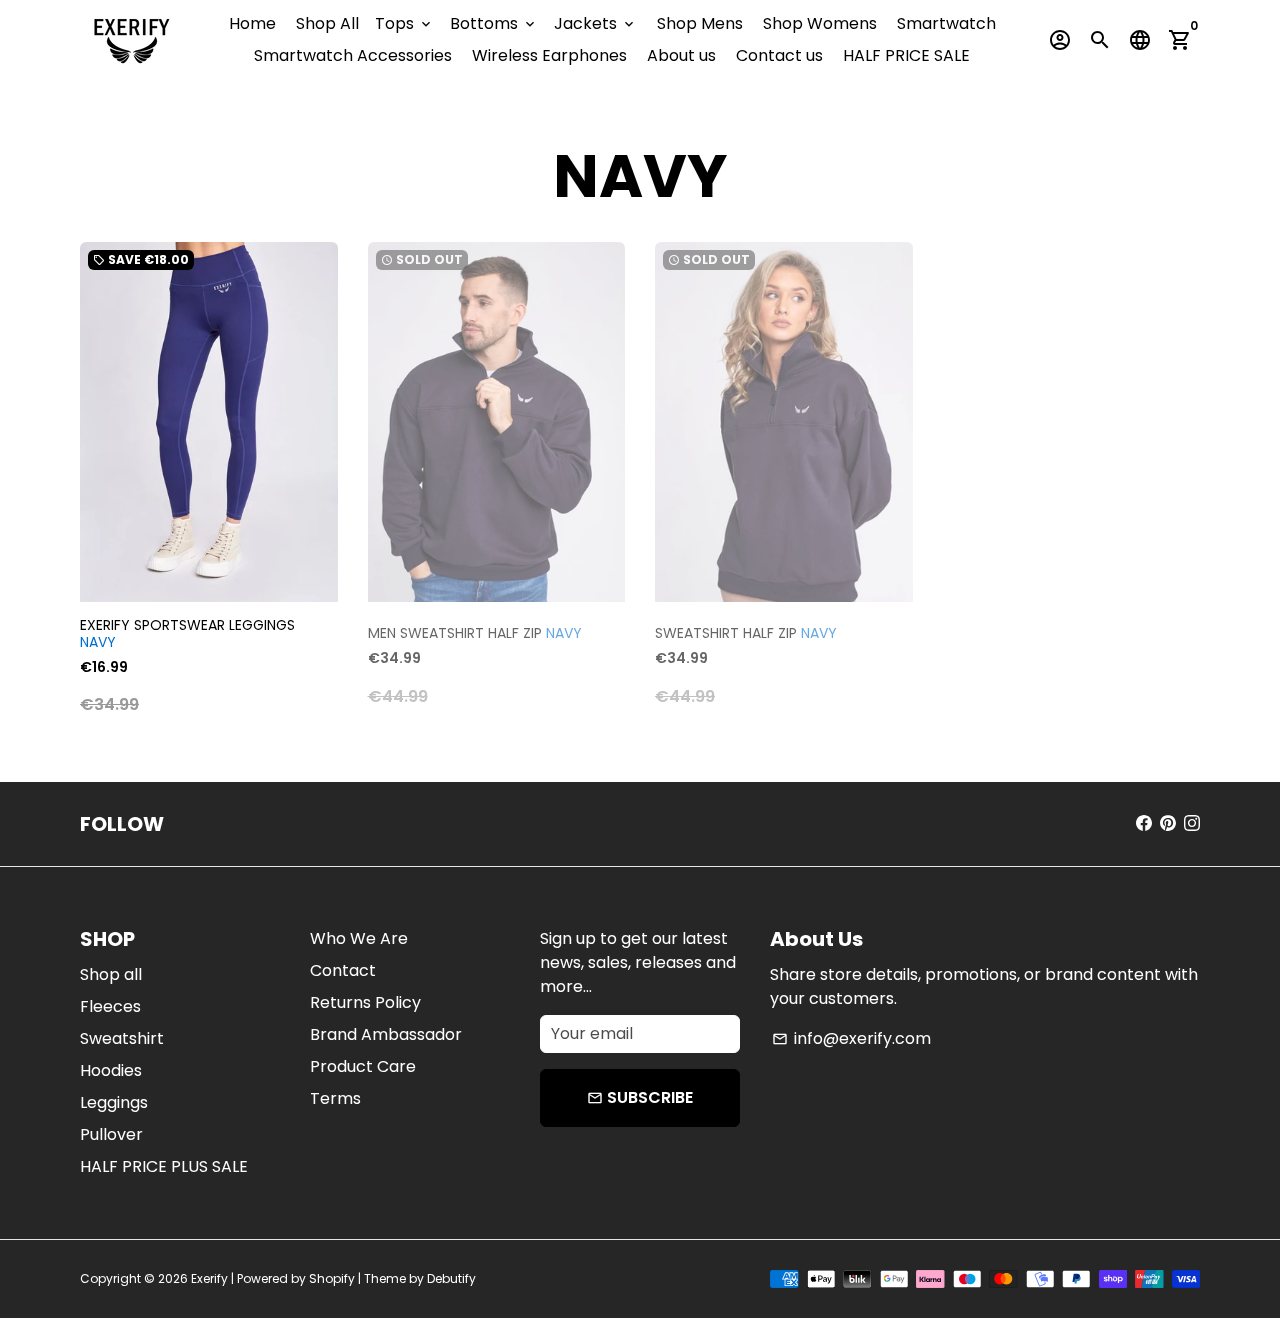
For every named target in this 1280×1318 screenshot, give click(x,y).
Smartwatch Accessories (353, 55)
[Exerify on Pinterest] (1168, 823)
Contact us (779, 55)
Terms (335, 1098)
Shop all (111, 974)
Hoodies (111, 1070)
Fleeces (110, 1006)
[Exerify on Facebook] (1144, 823)
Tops (404, 23)
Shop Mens (700, 23)
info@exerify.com (851, 1038)
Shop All (327, 23)
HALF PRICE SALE (906, 55)
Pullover (111, 1134)
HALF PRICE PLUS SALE (164, 1166)
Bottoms (494, 23)
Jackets (595, 23)
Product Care (363, 1066)
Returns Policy (365, 1002)
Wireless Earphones (549, 55)
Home (252, 23)
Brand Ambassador (386, 1034)
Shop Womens (820, 23)
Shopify (332, 1278)
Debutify (451, 1278)
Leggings (114, 1102)
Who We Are (359, 938)
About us (681, 55)
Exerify (209, 1278)
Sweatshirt (122, 1038)
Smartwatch (946, 23)
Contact (343, 970)
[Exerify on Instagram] (1192, 823)
